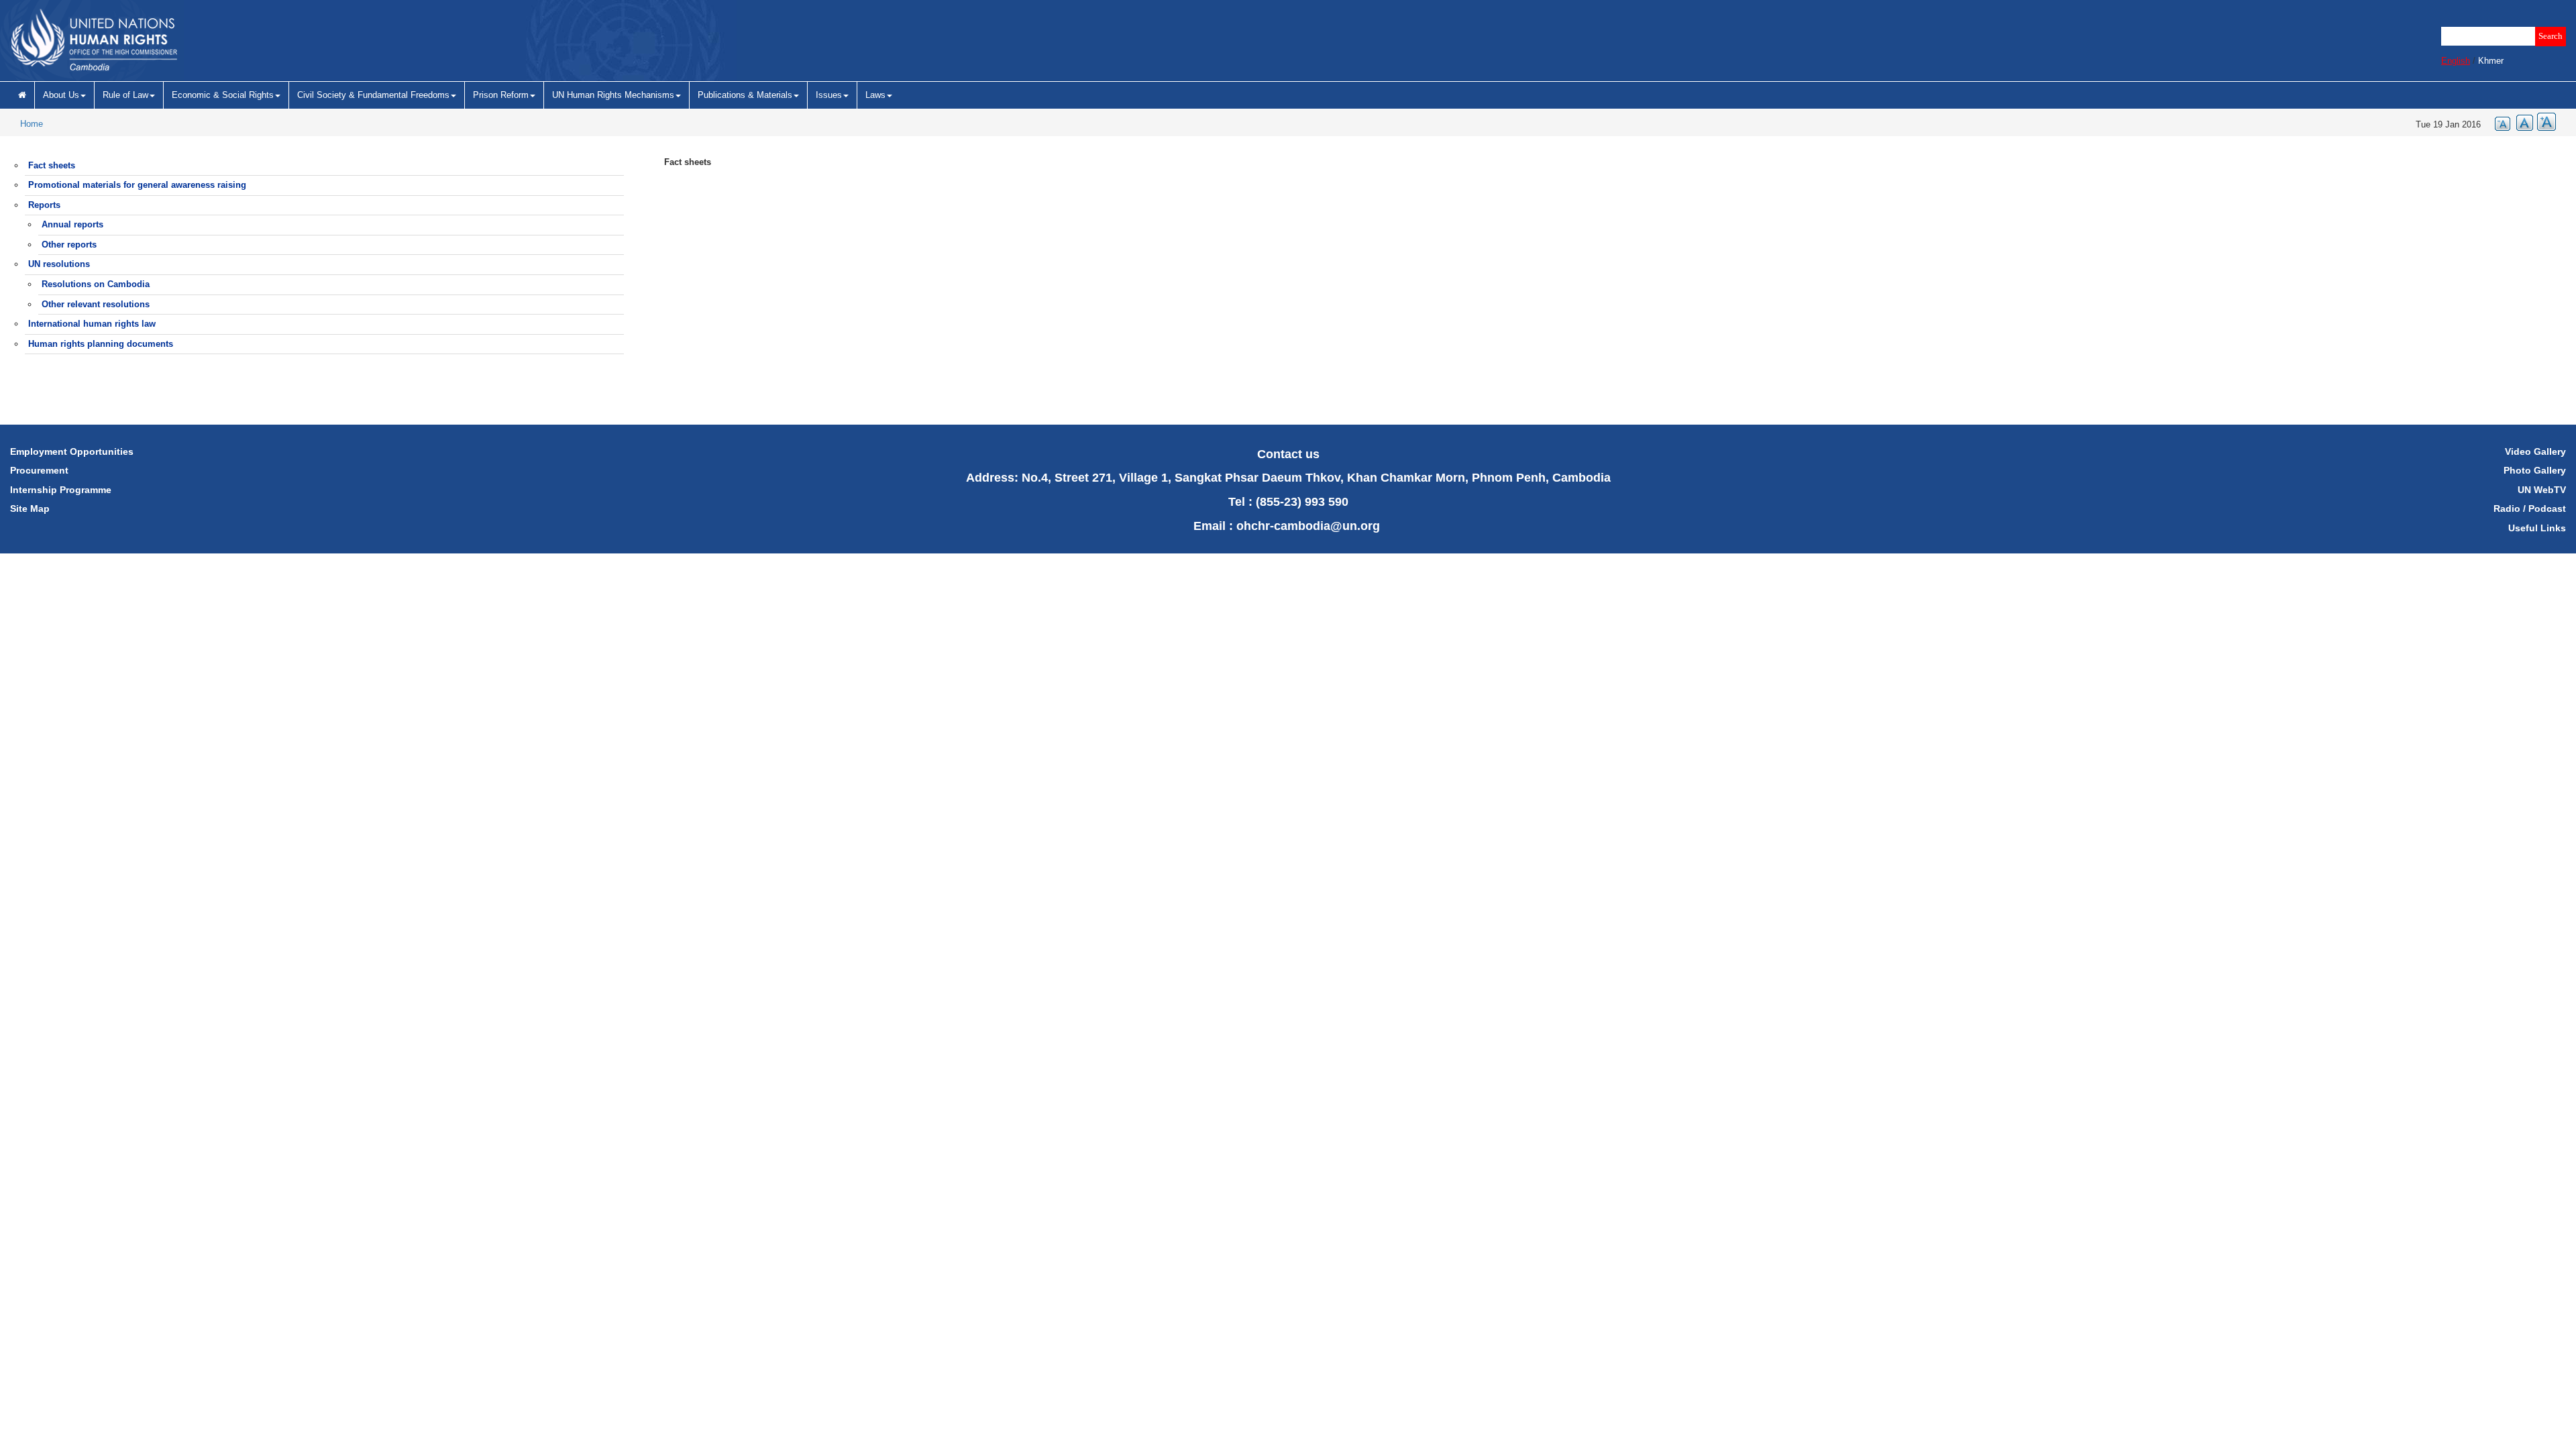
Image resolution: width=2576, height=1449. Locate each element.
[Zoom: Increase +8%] (2544, 122)
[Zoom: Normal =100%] (2522, 122)
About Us (61, 95)
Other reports (69, 245)
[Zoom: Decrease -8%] (2499, 122)
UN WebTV (2542, 490)
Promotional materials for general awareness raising (137, 185)
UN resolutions (59, 264)
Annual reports (72, 224)
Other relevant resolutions (96, 304)
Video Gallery (2535, 451)
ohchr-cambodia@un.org (1308, 526)
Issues (829, 95)
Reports (44, 205)
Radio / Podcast (2530, 508)
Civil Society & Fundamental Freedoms (373, 95)
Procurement (39, 470)
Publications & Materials (745, 95)
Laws (875, 95)
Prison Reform (501, 95)
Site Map (30, 508)
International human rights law (92, 324)
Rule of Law (125, 95)
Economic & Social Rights (223, 95)
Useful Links (2537, 528)
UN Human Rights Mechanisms (613, 95)
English (2456, 61)
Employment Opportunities (72, 451)
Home (32, 124)
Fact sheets (52, 165)
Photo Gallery (2535, 470)
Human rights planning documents (101, 344)
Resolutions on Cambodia (96, 284)
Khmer (2491, 61)
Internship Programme (61, 490)
